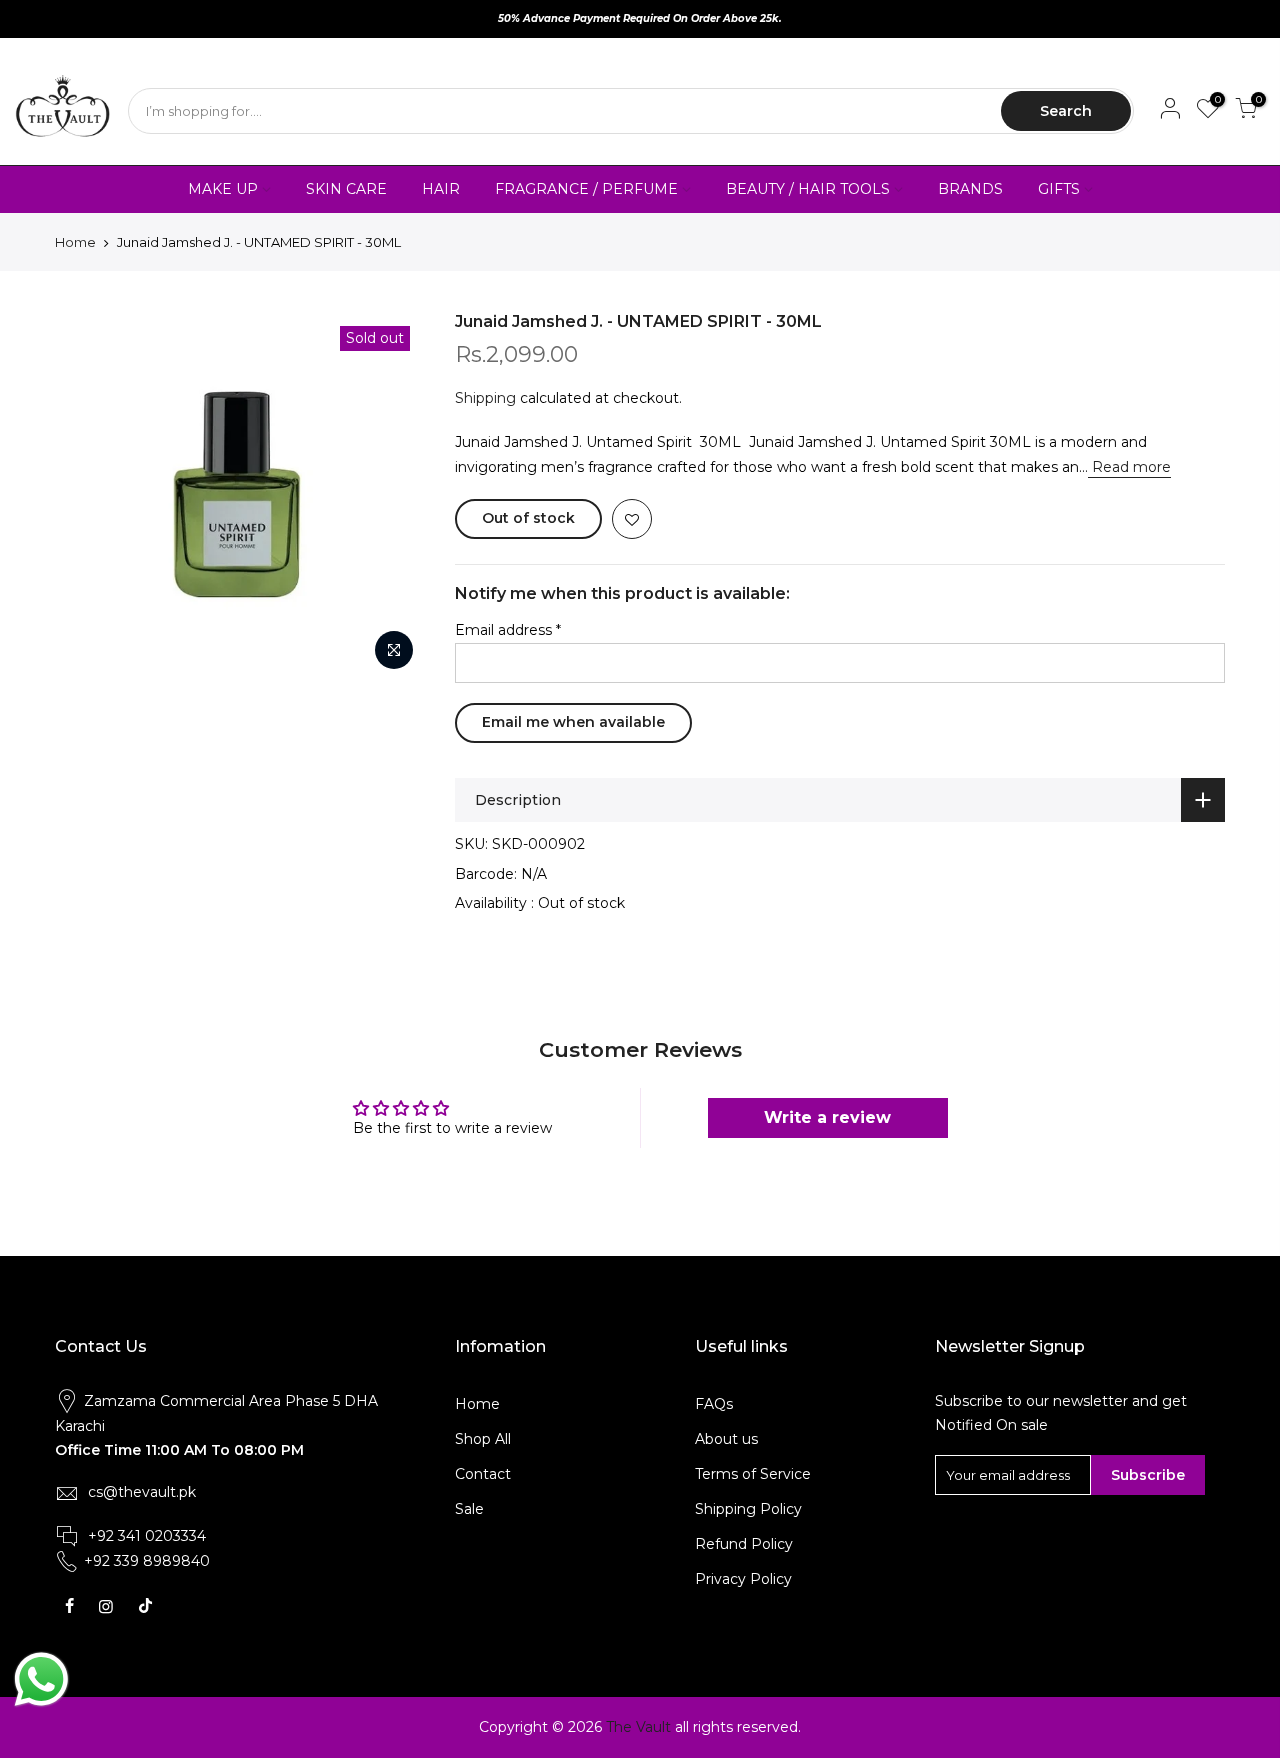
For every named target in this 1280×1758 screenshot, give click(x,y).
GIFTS (1059, 189)
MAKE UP (223, 189)
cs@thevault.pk (142, 1492)
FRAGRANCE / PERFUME (586, 189)
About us (726, 1439)
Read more (1129, 467)
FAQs (714, 1404)
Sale (469, 1509)
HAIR (441, 189)
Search (1066, 111)
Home (75, 242)
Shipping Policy (748, 1509)
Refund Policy (744, 1544)
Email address (508, 630)
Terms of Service (753, 1474)
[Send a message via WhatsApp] (41, 1679)
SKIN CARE (346, 189)
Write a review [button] (827, 1117)
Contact (483, 1474)
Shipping (485, 398)
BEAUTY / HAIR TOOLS (808, 189)
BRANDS (970, 189)
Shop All (483, 1439)
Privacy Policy (743, 1579)
